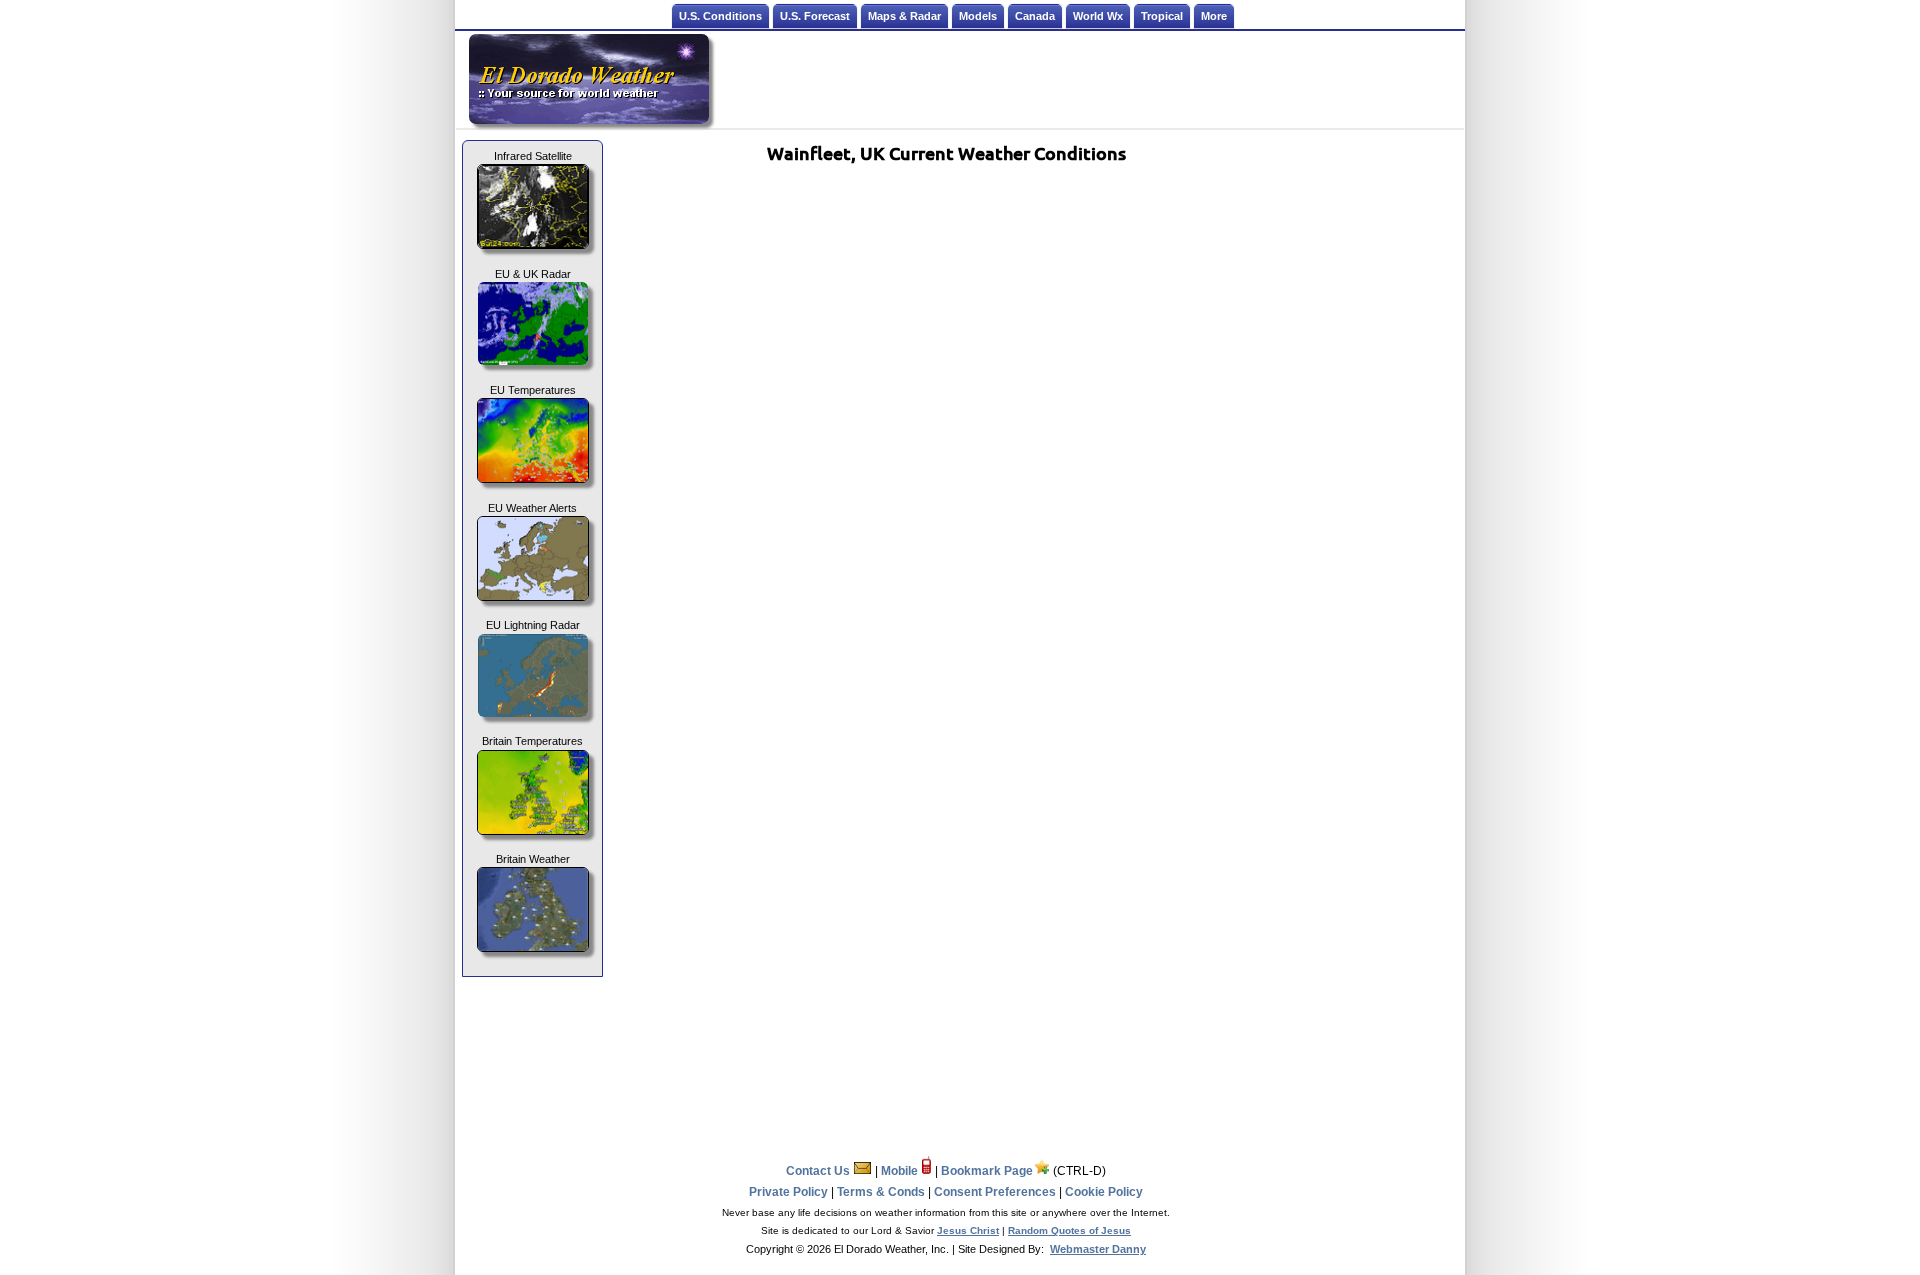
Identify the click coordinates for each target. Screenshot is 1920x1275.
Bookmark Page (987, 1171)
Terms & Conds (881, 1192)
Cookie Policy (1104, 1192)
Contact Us (819, 1171)
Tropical (1162, 16)
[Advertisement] (1088, 79)
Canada (1035, 16)
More (1214, 16)
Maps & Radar (904, 16)
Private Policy (788, 1192)
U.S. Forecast (815, 16)
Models (978, 16)
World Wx (1098, 16)
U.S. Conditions (720, 16)
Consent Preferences (995, 1192)
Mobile (901, 1171)
